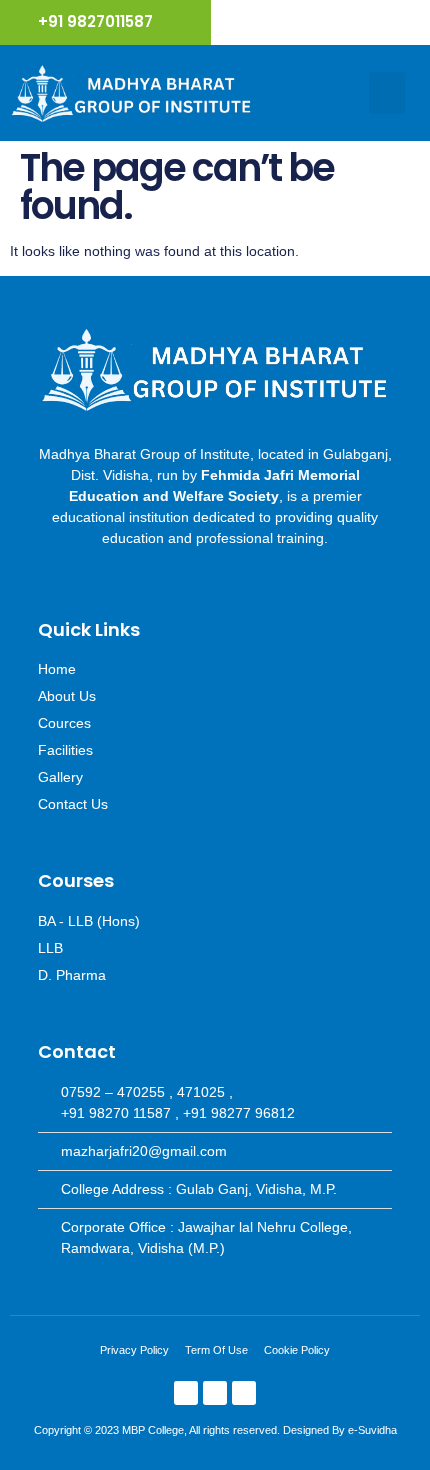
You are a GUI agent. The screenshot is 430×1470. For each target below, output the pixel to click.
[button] (387, 93)
